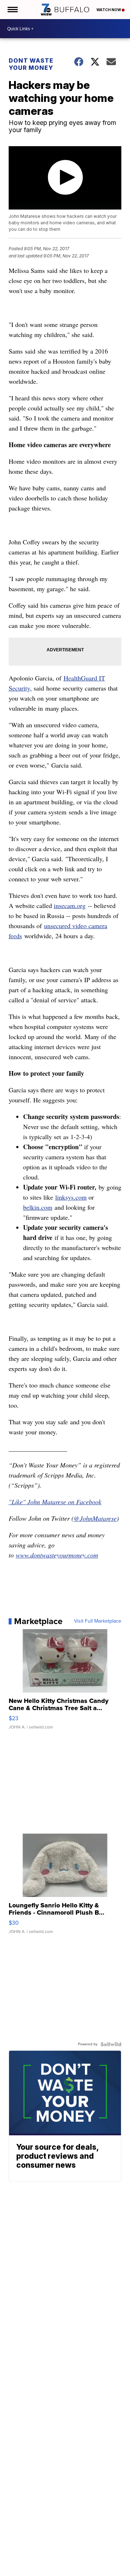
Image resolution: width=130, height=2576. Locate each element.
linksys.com (71, 1197)
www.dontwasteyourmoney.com (57, 1555)
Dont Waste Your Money (31, 64)
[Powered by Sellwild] (111, 2044)
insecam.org (70, 905)
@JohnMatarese (95, 1518)
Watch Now (109, 10)
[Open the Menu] (12, 10)
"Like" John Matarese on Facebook (55, 1502)
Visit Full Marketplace (98, 1621)
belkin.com (38, 1207)
